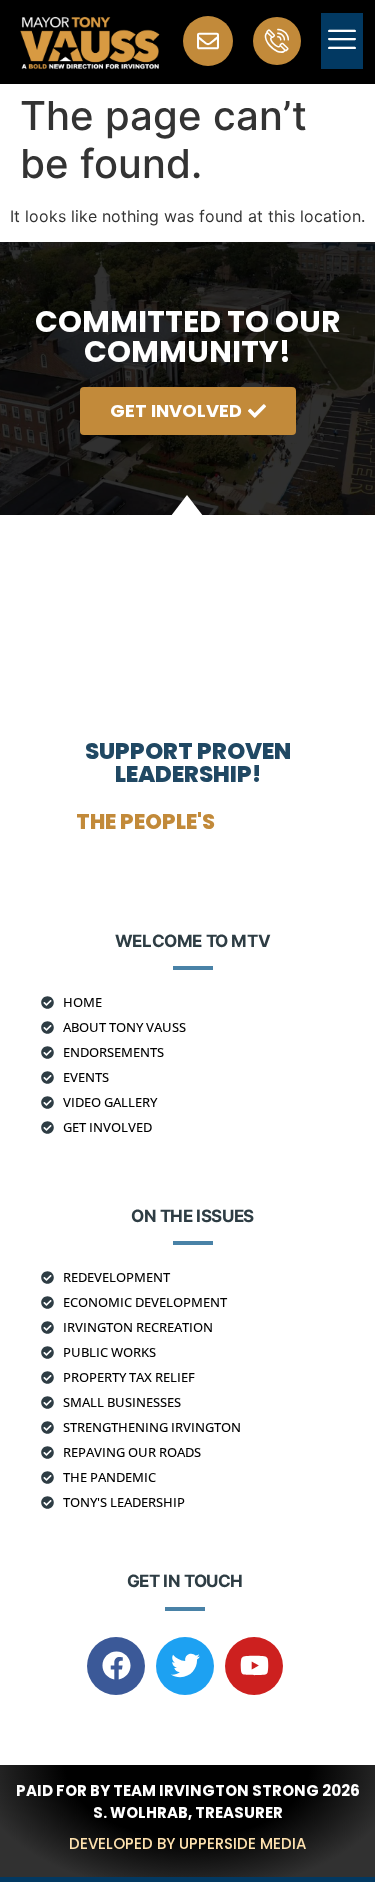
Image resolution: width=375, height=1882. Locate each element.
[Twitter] (185, 1666)
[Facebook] (116, 1666)
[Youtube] (254, 1666)
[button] (342, 41)
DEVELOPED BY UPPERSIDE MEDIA (187, 1843)
